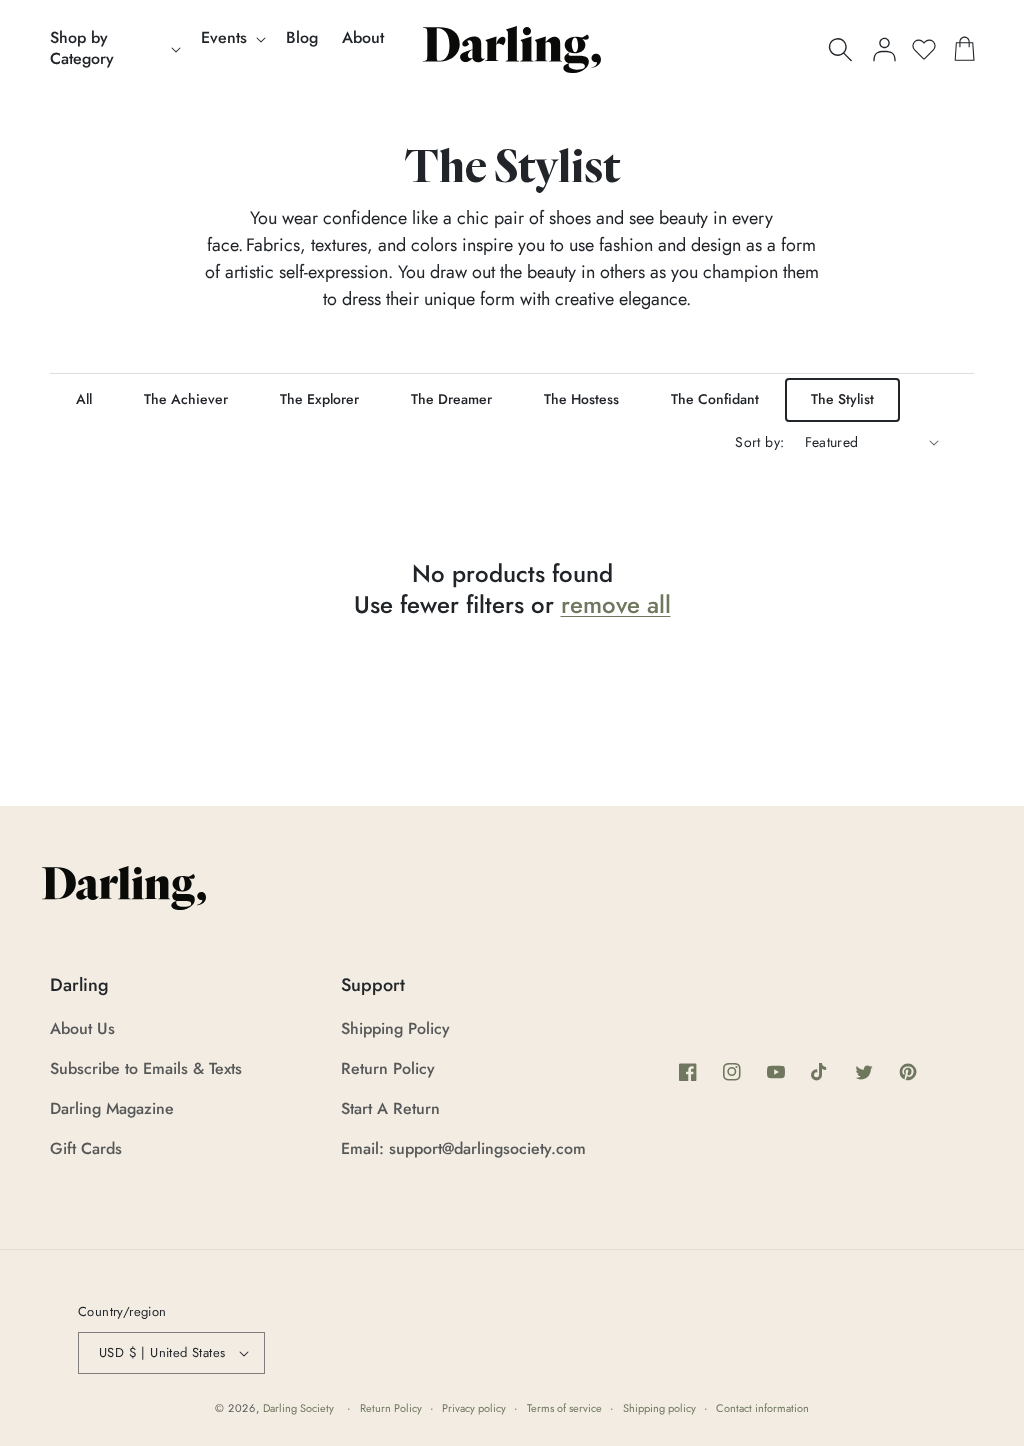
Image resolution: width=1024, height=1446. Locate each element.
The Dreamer (451, 399)
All (84, 399)
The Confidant (715, 399)
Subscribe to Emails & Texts (146, 1068)
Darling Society (298, 1408)
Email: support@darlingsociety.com (463, 1148)
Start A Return (390, 1108)
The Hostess (581, 399)
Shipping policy (659, 1408)
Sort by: (759, 442)
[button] (113, 49)
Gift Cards (86, 1148)
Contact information (762, 1408)
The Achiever (186, 399)
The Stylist (842, 399)
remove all (616, 604)
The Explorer (319, 399)
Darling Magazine (112, 1108)
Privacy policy (474, 1408)
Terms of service (564, 1408)
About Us (82, 1028)
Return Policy (388, 1068)
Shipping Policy (395, 1028)
